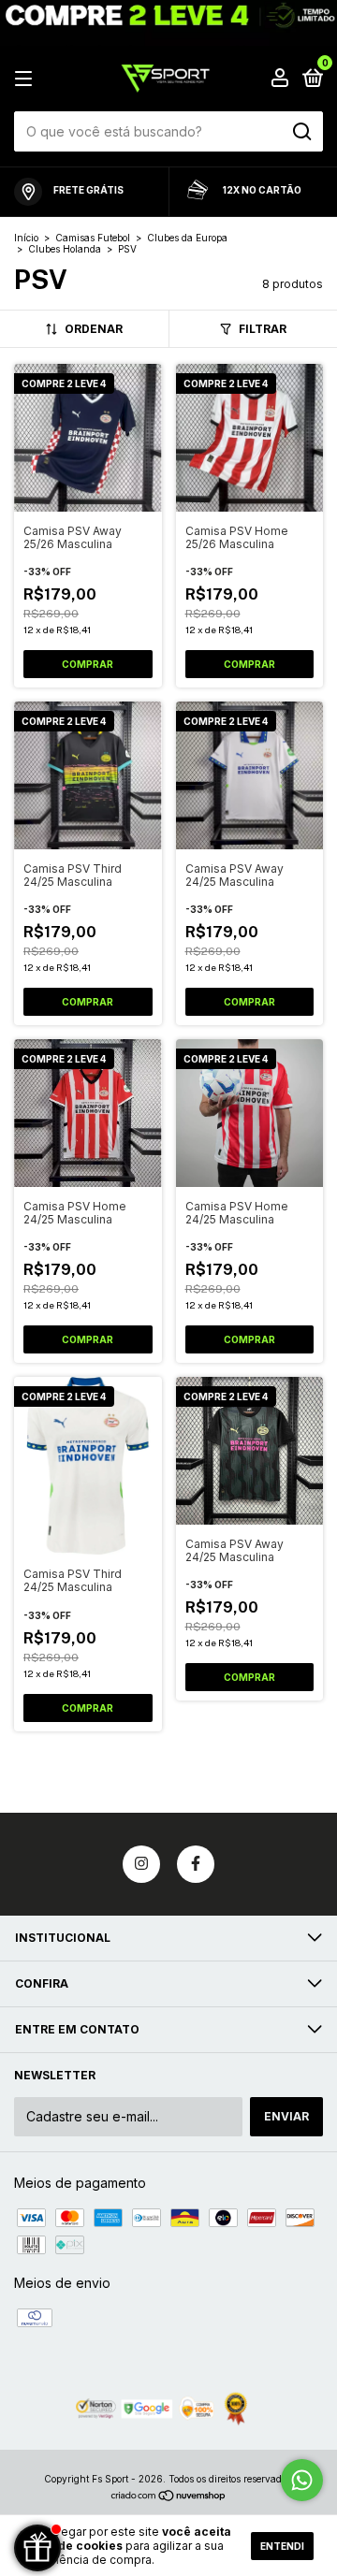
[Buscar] (301, 132)
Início (26, 238)
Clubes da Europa (187, 238)
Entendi (282, 2546)
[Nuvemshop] (169, 2497)
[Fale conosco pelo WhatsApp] (302, 2480)
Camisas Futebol (93, 238)
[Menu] (27, 79)
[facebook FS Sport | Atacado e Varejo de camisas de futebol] (196, 1864)
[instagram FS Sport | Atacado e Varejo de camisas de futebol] (141, 1864)
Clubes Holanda (66, 249)
